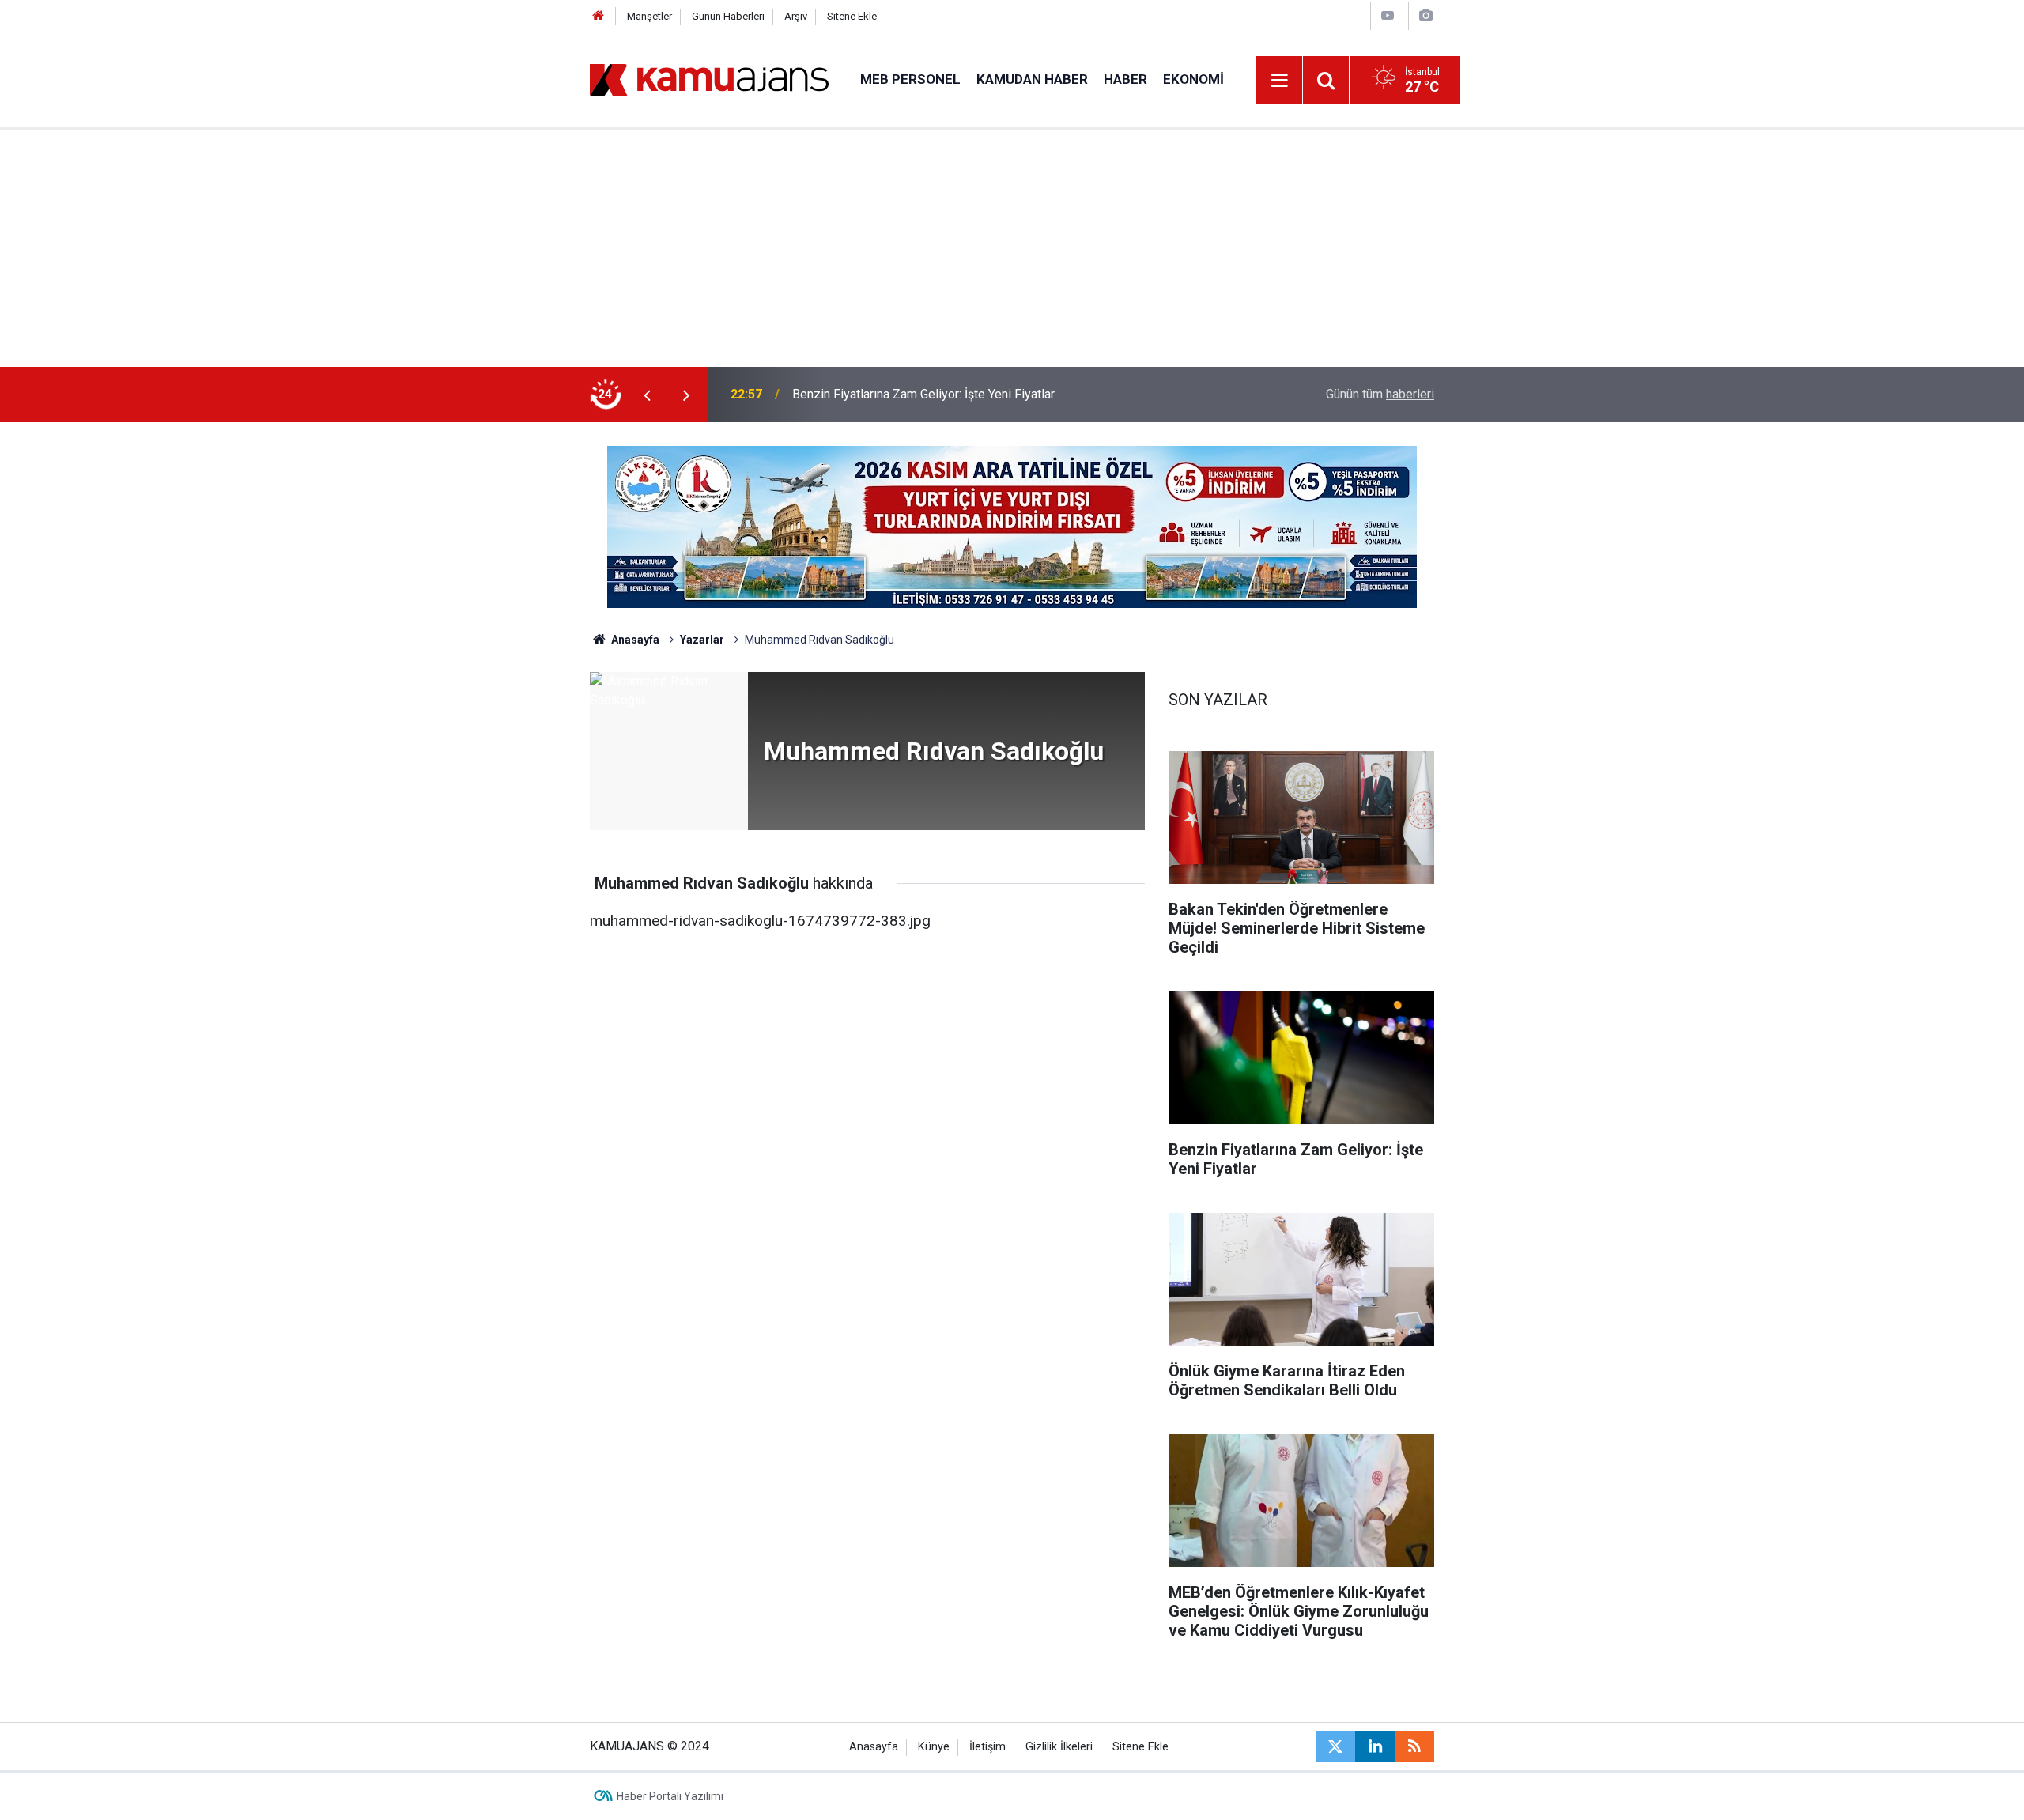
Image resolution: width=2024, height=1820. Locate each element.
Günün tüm (1380, 394)
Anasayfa (634, 640)
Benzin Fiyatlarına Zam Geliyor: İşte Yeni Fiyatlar (923, 394)
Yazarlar (702, 640)
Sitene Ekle (852, 16)
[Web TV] (1388, 15)
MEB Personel (910, 79)
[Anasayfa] (599, 16)
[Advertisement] (1012, 248)
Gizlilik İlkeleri (1059, 1747)
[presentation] (647, 395)
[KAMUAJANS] (709, 79)
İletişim (987, 1747)
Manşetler (649, 16)
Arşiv (796, 16)
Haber (1125, 79)
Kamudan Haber (1032, 79)
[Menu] (1280, 81)
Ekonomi (1193, 79)
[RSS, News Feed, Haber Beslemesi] (1414, 1746)
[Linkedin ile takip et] (1375, 1746)
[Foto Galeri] (1425, 15)
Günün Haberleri (728, 16)
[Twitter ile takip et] (1335, 1746)
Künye (934, 1747)
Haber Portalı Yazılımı (670, 1796)
